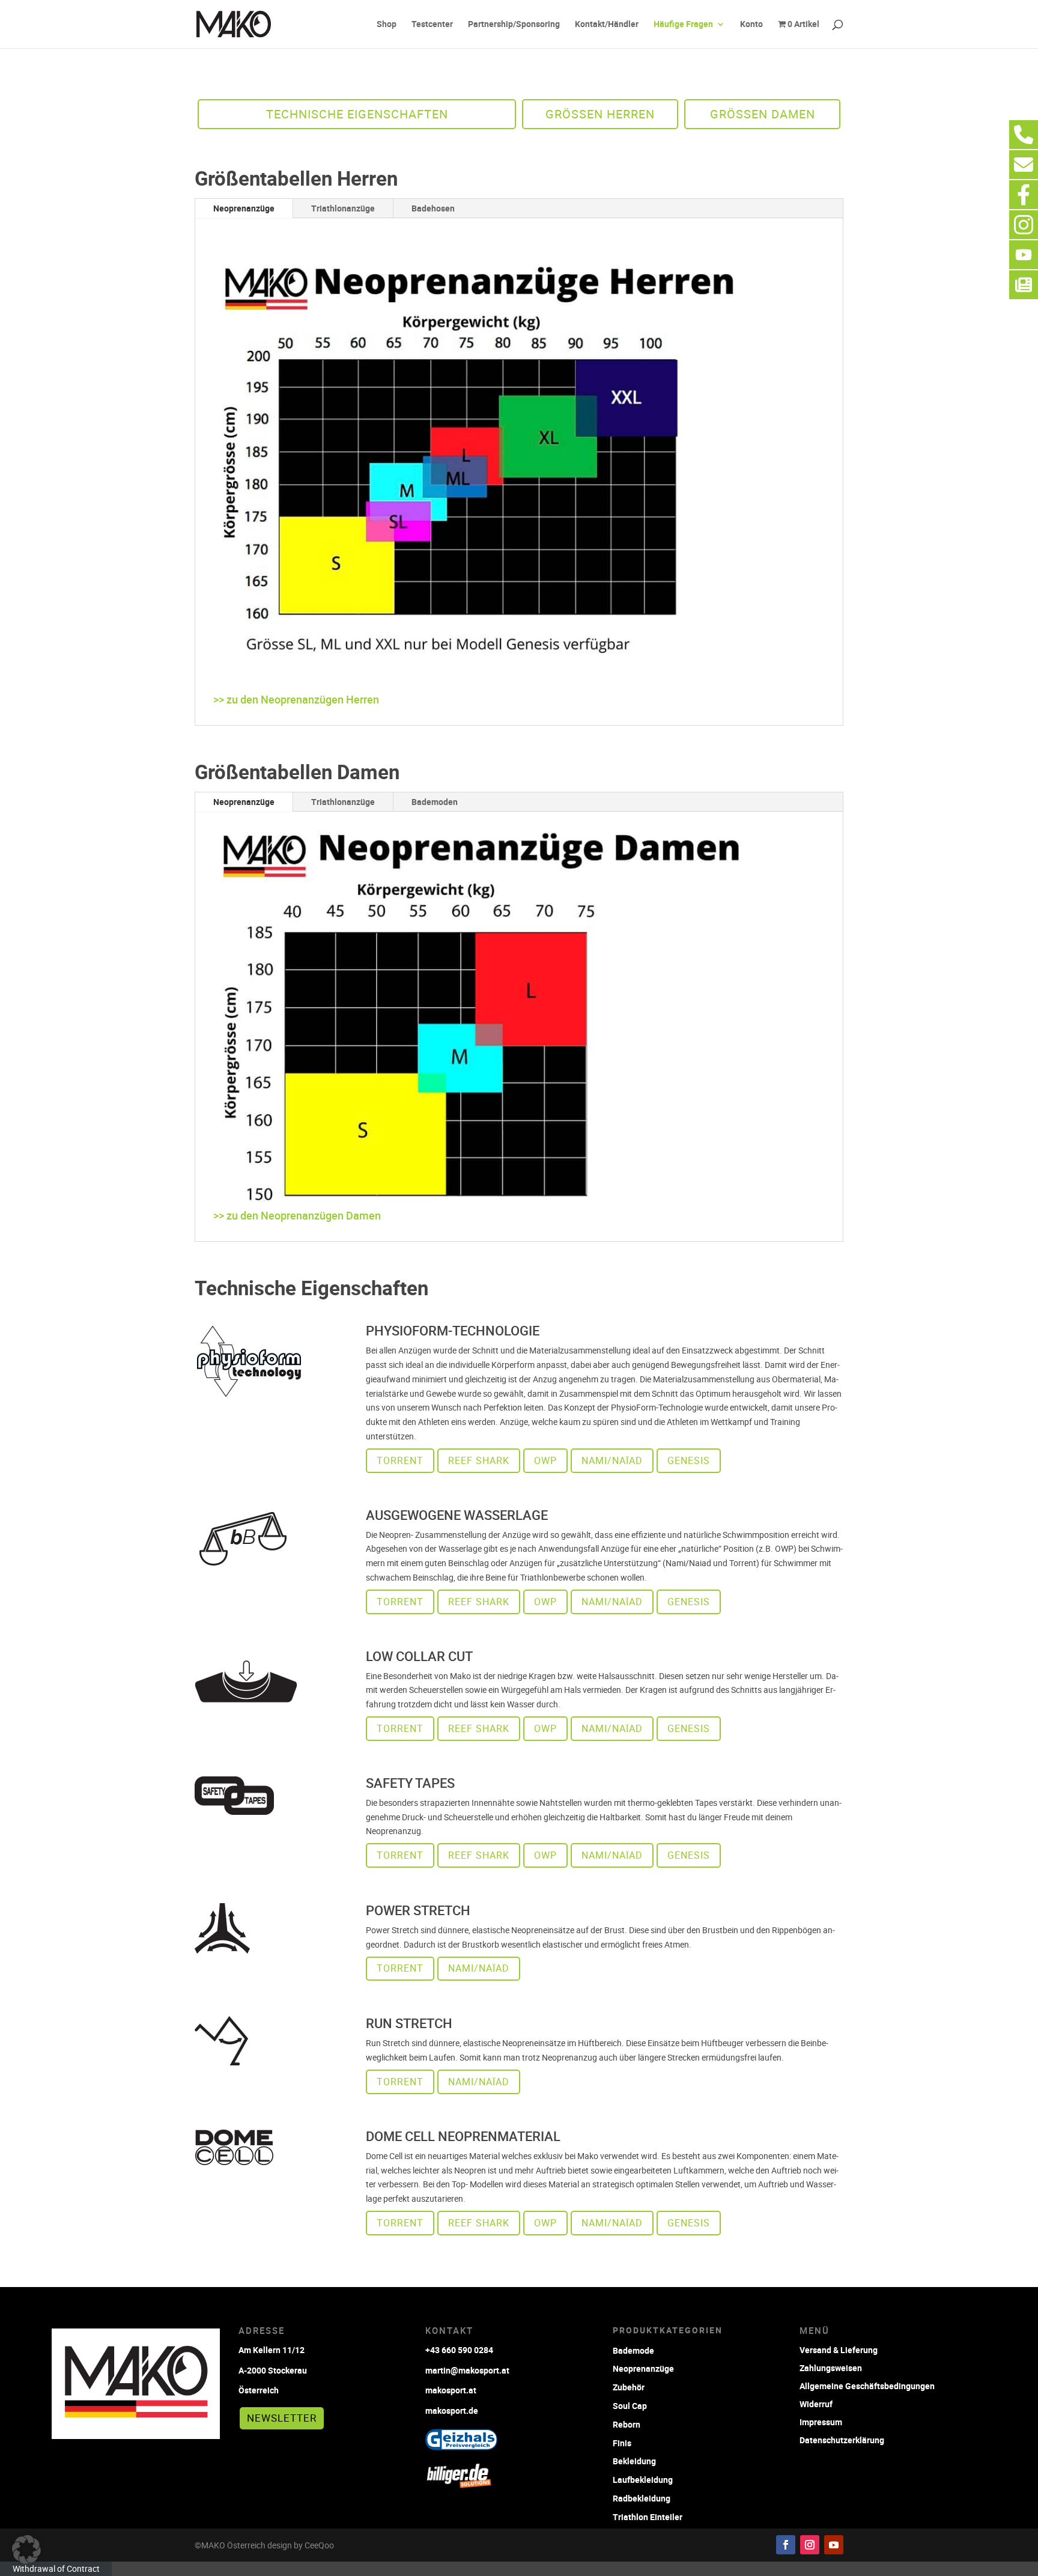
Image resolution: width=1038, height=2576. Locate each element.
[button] (26, 2550)
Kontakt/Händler (607, 25)
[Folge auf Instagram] (810, 2545)
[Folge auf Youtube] (834, 2545)
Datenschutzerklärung (842, 2439)
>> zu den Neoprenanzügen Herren (296, 699)
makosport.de (452, 2410)
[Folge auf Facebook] (786, 2545)
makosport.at (451, 2390)
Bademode (633, 2350)
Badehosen (433, 208)
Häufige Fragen (683, 25)
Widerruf (816, 2403)
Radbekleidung (642, 2498)
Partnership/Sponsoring (514, 25)
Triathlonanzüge (343, 208)
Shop (387, 25)
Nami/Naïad (612, 1460)
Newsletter (282, 2418)
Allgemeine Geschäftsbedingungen (867, 2385)
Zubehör (629, 2387)
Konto (751, 25)
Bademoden (435, 802)
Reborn (627, 2424)
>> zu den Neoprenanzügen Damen (297, 1215)
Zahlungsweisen (831, 2367)
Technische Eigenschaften (357, 114)
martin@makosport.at (467, 2370)
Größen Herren (600, 114)
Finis (622, 2443)
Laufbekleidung (643, 2480)
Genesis (689, 1460)
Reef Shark (479, 1460)
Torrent (400, 1460)
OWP (545, 1460)
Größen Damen (763, 114)
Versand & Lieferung (839, 2349)
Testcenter (432, 25)
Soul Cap (630, 2406)
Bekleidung (634, 2461)
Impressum (821, 2421)
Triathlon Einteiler (648, 2517)
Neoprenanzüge (244, 208)
